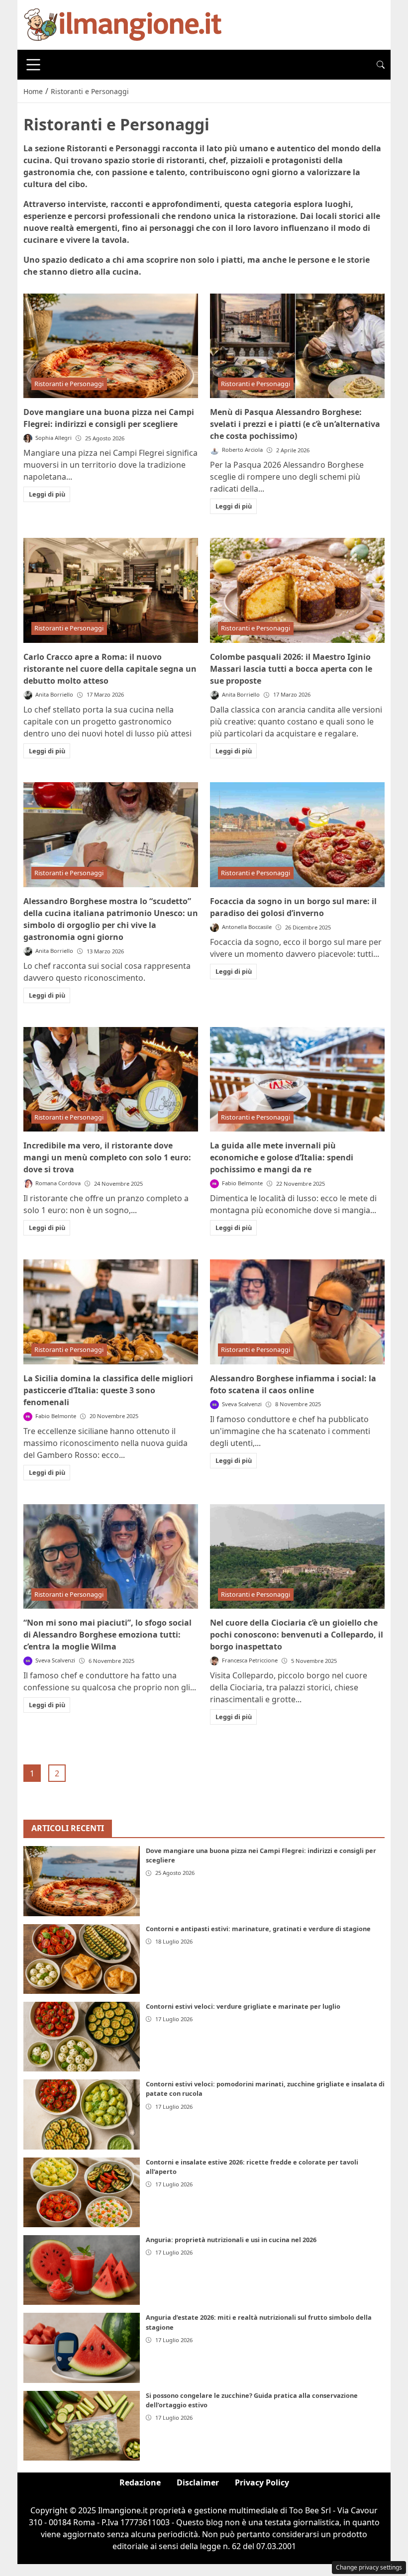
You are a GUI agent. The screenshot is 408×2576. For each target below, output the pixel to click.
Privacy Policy (262, 2482)
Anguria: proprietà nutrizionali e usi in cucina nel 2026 (231, 2240)
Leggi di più (47, 494)
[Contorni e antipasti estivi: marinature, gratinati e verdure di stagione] (82, 1959)
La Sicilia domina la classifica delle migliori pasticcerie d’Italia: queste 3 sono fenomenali (108, 1390)
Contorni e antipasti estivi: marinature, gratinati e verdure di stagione (258, 1929)
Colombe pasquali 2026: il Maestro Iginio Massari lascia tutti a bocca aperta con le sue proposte (291, 669)
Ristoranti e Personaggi (69, 384)
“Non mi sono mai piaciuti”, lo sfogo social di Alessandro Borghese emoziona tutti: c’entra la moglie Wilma (107, 1635)
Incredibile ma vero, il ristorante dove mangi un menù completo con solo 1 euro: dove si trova (107, 1157)
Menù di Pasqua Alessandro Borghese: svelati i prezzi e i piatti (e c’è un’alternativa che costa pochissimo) (295, 424)
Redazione (140, 2482)
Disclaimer (198, 2482)
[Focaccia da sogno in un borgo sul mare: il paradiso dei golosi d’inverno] (297, 835)
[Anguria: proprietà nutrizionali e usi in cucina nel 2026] (82, 2270)
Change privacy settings (369, 2567)
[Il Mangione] (123, 24)
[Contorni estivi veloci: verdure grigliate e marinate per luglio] (82, 2037)
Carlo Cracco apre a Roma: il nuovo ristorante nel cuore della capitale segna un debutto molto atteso (110, 669)
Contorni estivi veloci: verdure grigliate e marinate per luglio (243, 2006)
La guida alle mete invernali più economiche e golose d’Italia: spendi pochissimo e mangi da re (282, 1157)
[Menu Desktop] (33, 65)
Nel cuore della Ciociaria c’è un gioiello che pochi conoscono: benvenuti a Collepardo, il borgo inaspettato (297, 1635)
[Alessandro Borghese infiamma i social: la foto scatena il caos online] (297, 1312)
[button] (381, 65)
